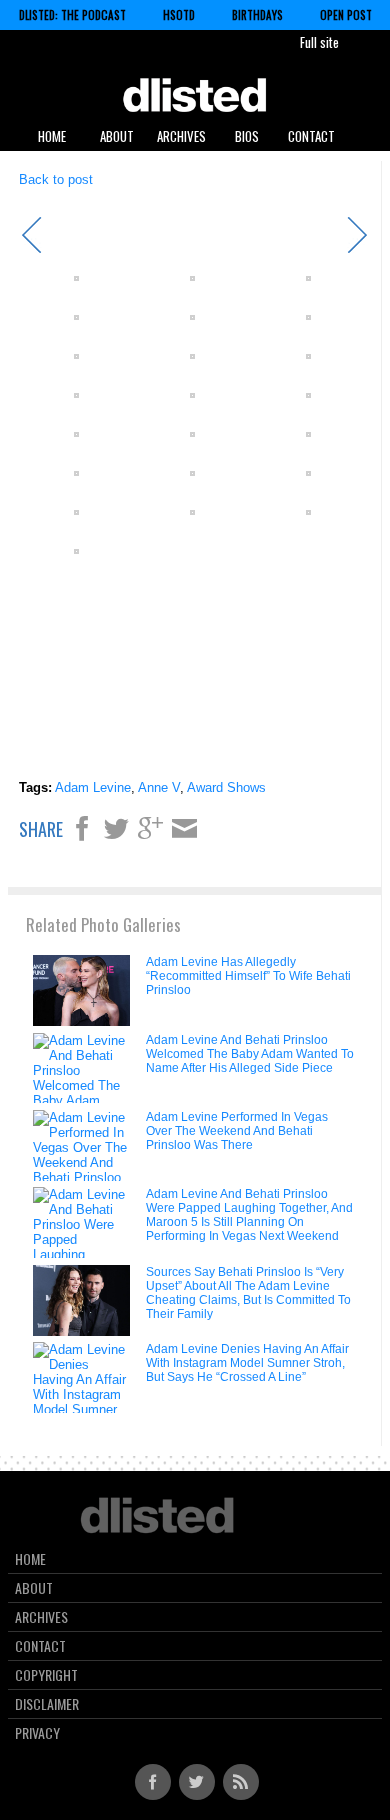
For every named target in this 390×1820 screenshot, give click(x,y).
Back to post (56, 179)
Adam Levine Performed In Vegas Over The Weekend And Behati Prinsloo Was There (237, 1131)
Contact (311, 136)
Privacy (37, 1733)
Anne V (159, 787)
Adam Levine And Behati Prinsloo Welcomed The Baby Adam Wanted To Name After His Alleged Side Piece (250, 1054)
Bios (247, 136)
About (117, 136)
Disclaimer (47, 1704)
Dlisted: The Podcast (72, 15)
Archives (181, 136)
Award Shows (226, 787)
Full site (319, 42)
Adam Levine (93, 787)
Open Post (346, 15)
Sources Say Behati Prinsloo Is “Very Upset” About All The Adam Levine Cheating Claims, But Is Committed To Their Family (248, 1293)
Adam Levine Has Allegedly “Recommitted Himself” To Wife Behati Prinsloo (248, 976)
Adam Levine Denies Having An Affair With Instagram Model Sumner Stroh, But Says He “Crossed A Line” (247, 1363)
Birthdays (257, 15)
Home (52, 136)
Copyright (46, 1675)
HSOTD (179, 15)
